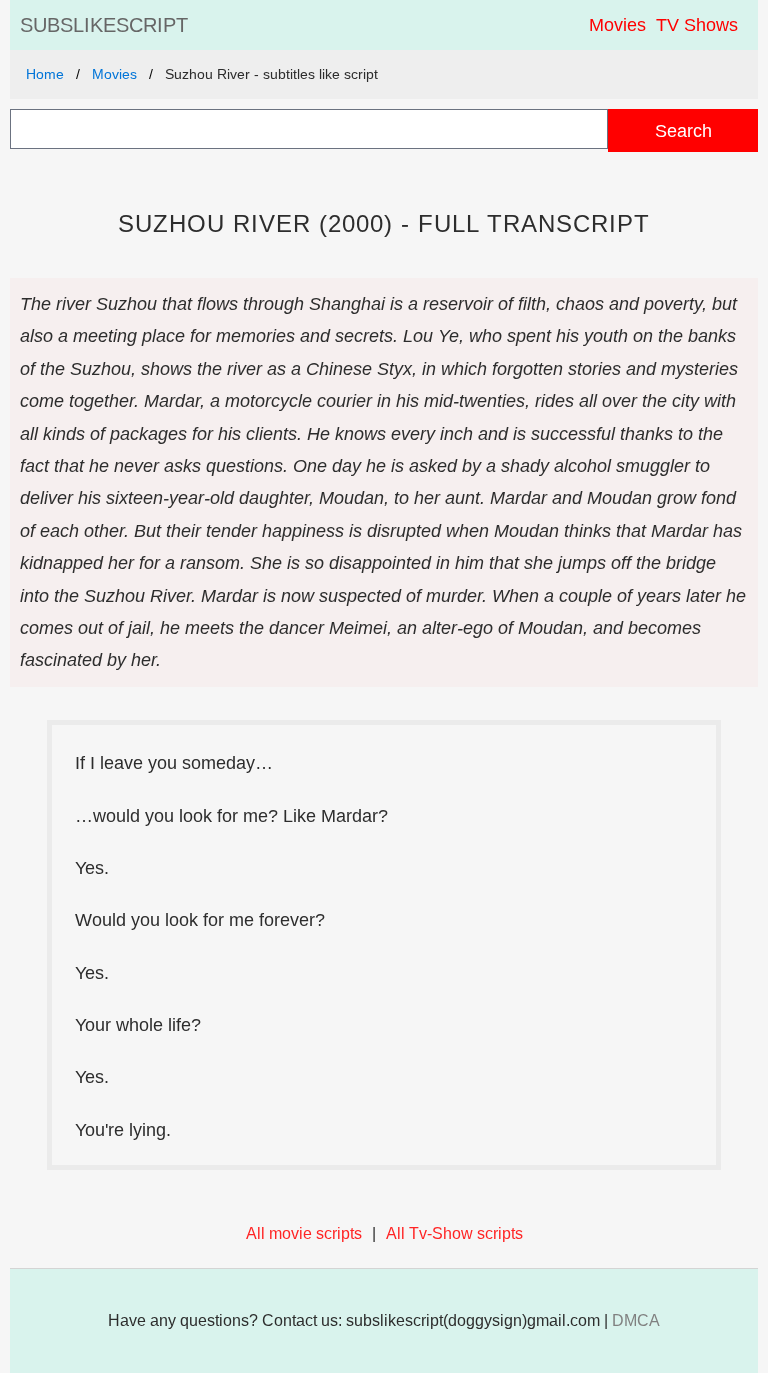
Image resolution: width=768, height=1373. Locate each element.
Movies (617, 25)
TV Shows (697, 25)
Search (683, 130)
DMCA (636, 1320)
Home (45, 74)
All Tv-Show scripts (454, 1233)
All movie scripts (304, 1233)
